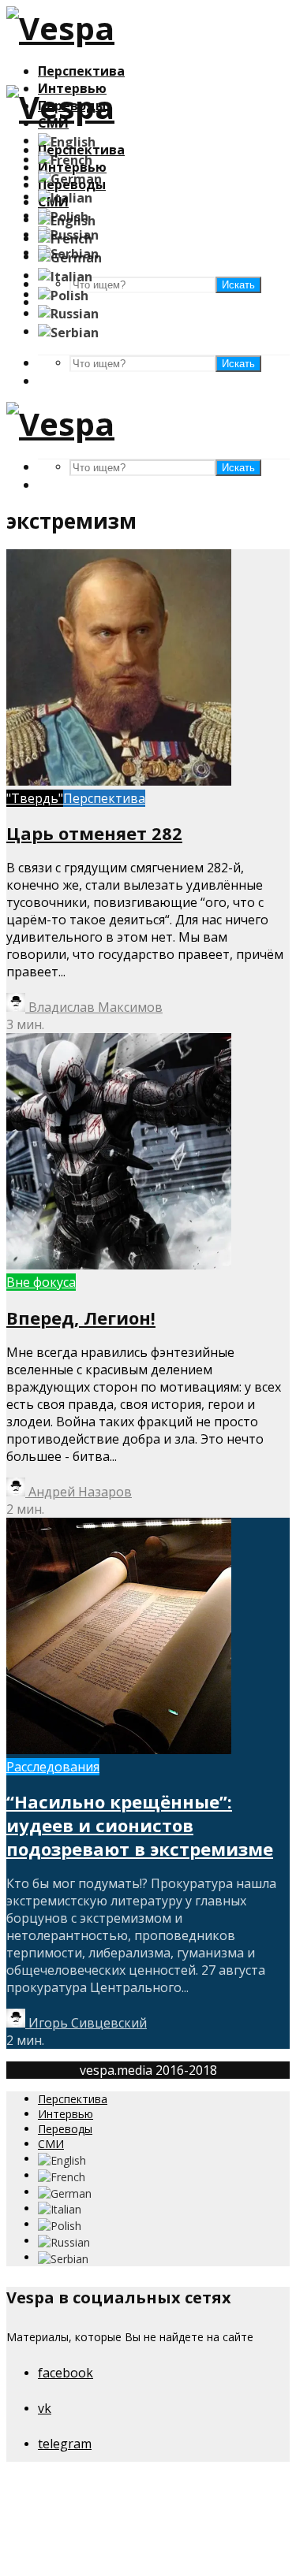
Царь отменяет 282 (94, 833)
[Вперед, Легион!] (119, 1265)
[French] (65, 159)
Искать (238, 364)
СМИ (51, 2144)
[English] (67, 140)
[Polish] (63, 294)
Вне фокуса (41, 1282)
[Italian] (65, 196)
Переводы (65, 2129)
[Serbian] (68, 331)
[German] (70, 177)
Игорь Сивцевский (86, 2023)
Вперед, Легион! (81, 1318)
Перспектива (81, 71)
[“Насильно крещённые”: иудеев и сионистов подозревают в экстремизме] (119, 1749)
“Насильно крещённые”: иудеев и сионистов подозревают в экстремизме (140, 1825)
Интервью (66, 2114)
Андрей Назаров (79, 1492)
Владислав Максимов (94, 1007)
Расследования (53, 1767)
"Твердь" (35, 798)
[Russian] (68, 313)
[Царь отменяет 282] (119, 781)
